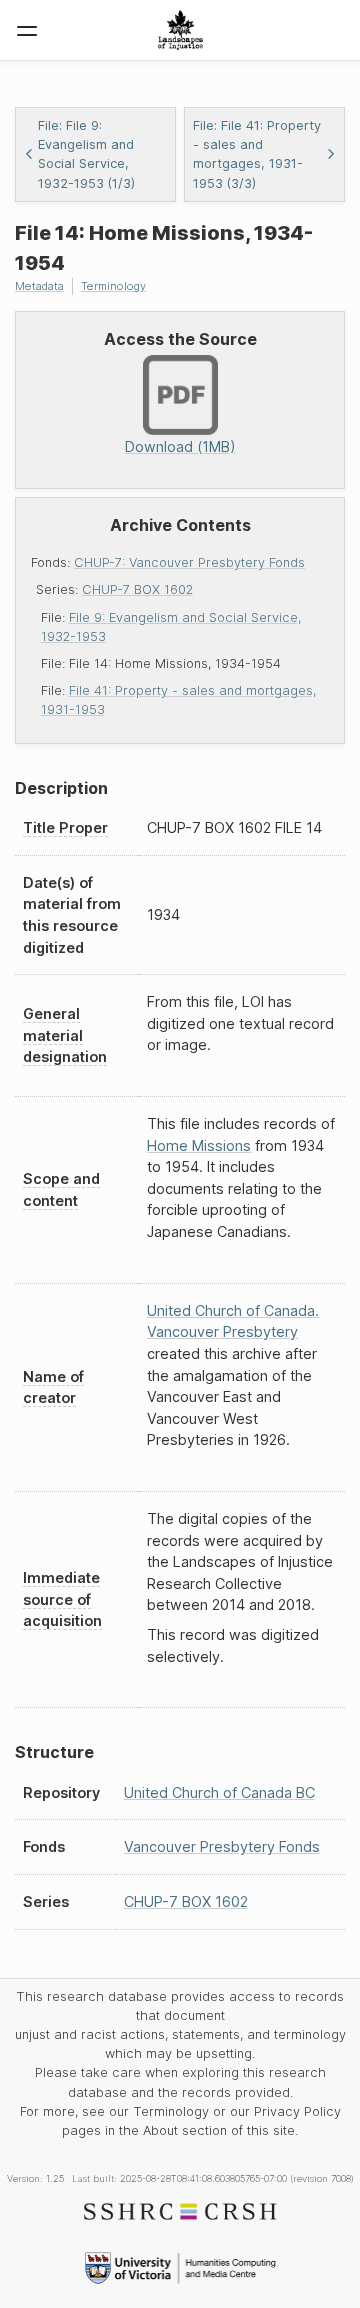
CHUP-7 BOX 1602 (137, 589)
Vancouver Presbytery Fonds (222, 1846)
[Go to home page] (180, 30)
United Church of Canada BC (219, 1792)
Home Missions (199, 1145)
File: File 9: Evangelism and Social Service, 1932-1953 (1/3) (86, 154)
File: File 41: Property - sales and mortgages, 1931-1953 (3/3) (257, 154)
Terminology (113, 286)
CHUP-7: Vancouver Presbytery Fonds (189, 562)
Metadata (39, 286)
